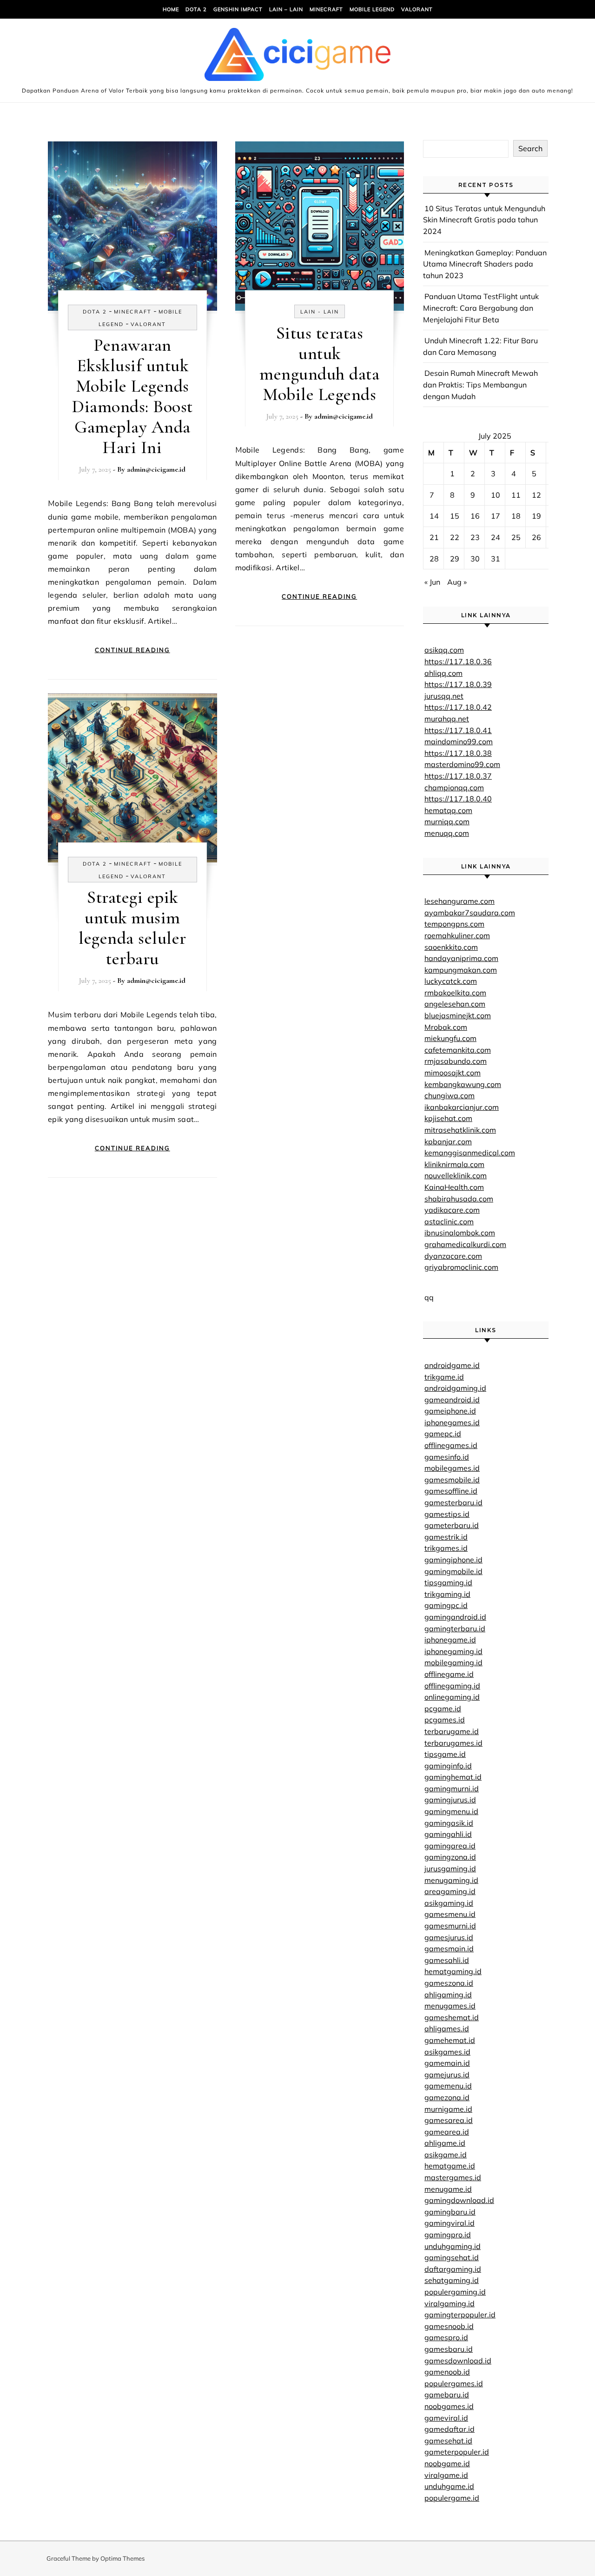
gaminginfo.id (448, 1766)
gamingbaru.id (450, 2212)
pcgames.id (445, 1720)
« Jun (432, 582)
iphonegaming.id (453, 1651)
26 (536, 537)
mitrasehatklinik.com (460, 1130)
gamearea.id (447, 2132)
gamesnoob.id (449, 2326)
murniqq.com (447, 821)
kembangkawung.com (463, 1084)
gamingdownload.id (459, 2200)
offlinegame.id (449, 1674)
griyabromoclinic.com (461, 1267)
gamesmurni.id (450, 1926)
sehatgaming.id (452, 2280)
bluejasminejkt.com (458, 1015)
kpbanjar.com (448, 1141)
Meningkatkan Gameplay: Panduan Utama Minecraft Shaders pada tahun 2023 (485, 264)
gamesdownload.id (458, 2361)
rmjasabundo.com (456, 1061)
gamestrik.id (446, 1537)
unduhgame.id (449, 2486)
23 (475, 537)
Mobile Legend (372, 9)
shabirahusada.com (459, 1199)
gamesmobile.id (452, 1480)
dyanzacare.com (453, 1256)
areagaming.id (450, 1891)
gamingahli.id (448, 1834)
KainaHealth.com (454, 1187)
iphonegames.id (452, 1422)
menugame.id (448, 2189)
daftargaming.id (453, 2269)
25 (516, 537)
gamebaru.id (447, 2395)
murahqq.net (447, 719)
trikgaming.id (447, 1594)
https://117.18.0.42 (458, 707)
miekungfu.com (450, 1038)
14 (434, 516)
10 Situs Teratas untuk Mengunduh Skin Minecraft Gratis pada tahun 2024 (484, 220)
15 (455, 516)
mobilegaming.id (453, 1662)
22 (455, 537)
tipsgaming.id (448, 1582)
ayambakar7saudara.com (470, 913)
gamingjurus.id (450, 1800)
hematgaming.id (453, 1971)
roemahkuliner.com (457, 935)
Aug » (457, 582)
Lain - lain (320, 312)
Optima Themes (122, 2558)
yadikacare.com (452, 1210)
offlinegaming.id (452, 1686)
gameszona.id (449, 1983)
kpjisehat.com (448, 1118)
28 (434, 559)
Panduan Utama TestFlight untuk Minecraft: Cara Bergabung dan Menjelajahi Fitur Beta (481, 308)
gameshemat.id (452, 2017)
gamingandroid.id (455, 1617)
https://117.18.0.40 (458, 799)
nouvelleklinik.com (456, 1175)
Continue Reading (132, 650)
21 (434, 537)
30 (475, 559)
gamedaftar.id (450, 2429)
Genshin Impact (238, 9)
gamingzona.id (450, 1857)
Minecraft (326, 9)
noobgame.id (447, 2463)
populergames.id (454, 2383)
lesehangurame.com (459, 901)
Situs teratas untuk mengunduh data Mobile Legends (319, 364)
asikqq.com (444, 650)
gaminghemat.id (453, 1777)
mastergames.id (453, 2177)
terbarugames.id (453, 1743)
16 (475, 516)
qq (429, 1297)
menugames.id (450, 2006)
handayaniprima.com (461, 958)
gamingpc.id (446, 1605)
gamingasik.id (449, 1823)
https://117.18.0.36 (458, 661)
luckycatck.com (451, 981)
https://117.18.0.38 (458, 753)
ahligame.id (445, 2143)
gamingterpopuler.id (460, 2315)
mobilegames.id (452, 1468)
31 (496, 559)
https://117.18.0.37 (458, 776)
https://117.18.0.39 (458, 684)
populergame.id (452, 2498)
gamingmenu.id (451, 1811)
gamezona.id (447, 2097)
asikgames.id (447, 2052)
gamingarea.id (450, 1846)
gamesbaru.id (449, 2349)
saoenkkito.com (451, 947)
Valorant (417, 9)
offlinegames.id (451, 1445)
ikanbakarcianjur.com (462, 1107)
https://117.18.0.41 (458, 730)
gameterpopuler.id (457, 2452)
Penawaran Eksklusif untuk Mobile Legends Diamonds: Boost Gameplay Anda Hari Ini (132, 396)
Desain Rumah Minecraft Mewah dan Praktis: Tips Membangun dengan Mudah (480, 384)
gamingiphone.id (453, 1560)
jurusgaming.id (450, 1869)
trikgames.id (446, 1548)
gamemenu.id (448, 2086)
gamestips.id (447, 1514)
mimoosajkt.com (453, 1073)
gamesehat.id (448, 2441)
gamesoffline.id (451, 1491)
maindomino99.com (459, 741)
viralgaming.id (450, 2303)
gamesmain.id (449, 1949)
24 (496, 537)
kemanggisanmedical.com (470, 1153)
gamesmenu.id (450, 1914)
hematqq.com (448, 810)
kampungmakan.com (461, 970)
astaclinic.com (449, 1221)
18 (516, 516)
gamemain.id (447, 2063)
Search (530, 148)
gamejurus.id (447, 2075)
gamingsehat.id (452, 2257)
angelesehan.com (455, 1004)
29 (455, 559)
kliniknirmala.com (454, 1164)
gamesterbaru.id (453, 1502)
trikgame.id (444, 1377)
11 (516, 495)
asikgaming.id (449, 1903)
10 (496, 495)
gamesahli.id (447, 1960)
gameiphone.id (450, 1411)
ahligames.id (447, 2029)
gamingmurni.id (452, 1789)
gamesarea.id (449, 2120)
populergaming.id (455, 2292)
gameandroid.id (452, 1400)
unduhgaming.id (453, 2246)
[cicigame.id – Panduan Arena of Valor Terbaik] (297, 57)
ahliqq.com (443, 673)
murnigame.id (448, 2109)
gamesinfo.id (447, 1457)
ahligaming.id (448, 1995)
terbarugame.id (452, 1731)
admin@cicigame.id (156, 469)
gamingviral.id (450, 2223)
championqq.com (454, 787)
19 (536, 516)
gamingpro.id (448, 2235)
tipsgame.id (445, 1754)
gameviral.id (446, 2418)
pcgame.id (443, 1708)
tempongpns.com (454, 924)
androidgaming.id (455, 1388)
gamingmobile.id (453, 1571)
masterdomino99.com (462, 764)
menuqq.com (447, 833)
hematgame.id (450, 2166)
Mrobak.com (446, 1027)
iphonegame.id (450, 1640)
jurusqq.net (444, 696)
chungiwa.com (450, 1095)
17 (496, 516)
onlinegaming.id (452, 1697)
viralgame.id (446, 2475)
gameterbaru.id (452, 1525)
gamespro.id (446, 2337)
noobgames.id (449, 2406)
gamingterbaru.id (455, 1628)
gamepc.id (443, 1434)
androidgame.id (452, 1365)
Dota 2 (196, 9)
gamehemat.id (450, 2040)
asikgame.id (446, 2155)
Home (171, 9)
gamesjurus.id (449, 1937)
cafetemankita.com (458, 1050)
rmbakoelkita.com (455, 993)
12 (536, 495)
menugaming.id (451, 1880)
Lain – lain (286, 9)
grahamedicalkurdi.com (465, 1244)
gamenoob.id (447, 2372)
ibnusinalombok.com (460, 1233)
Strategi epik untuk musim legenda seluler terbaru (132, 928)
